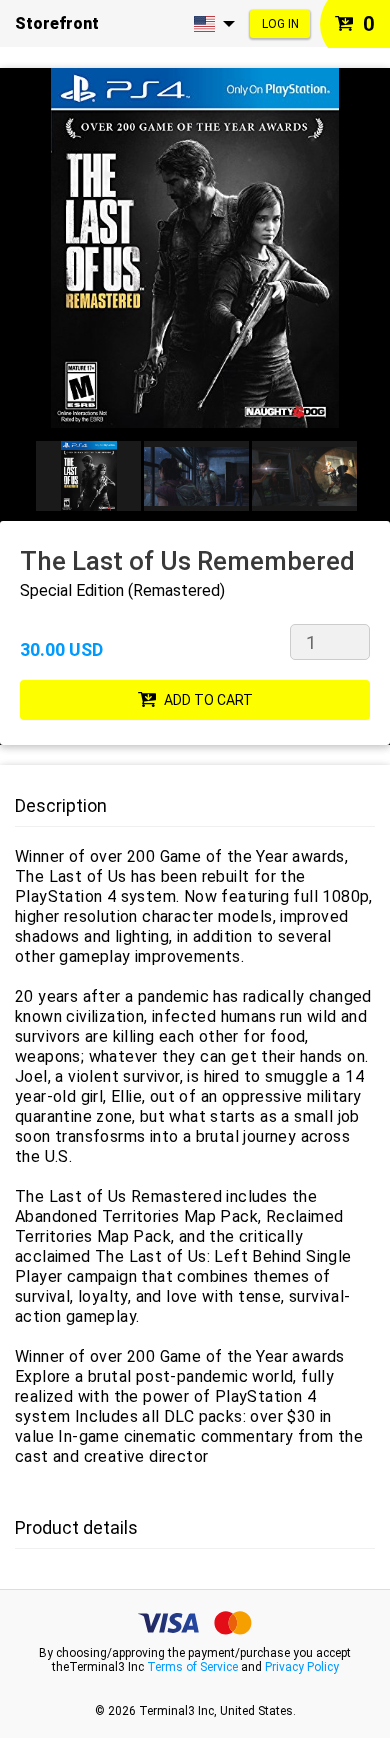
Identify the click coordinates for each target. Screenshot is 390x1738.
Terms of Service (192, 1667)
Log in (280, 24)
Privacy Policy (302, 1667)
